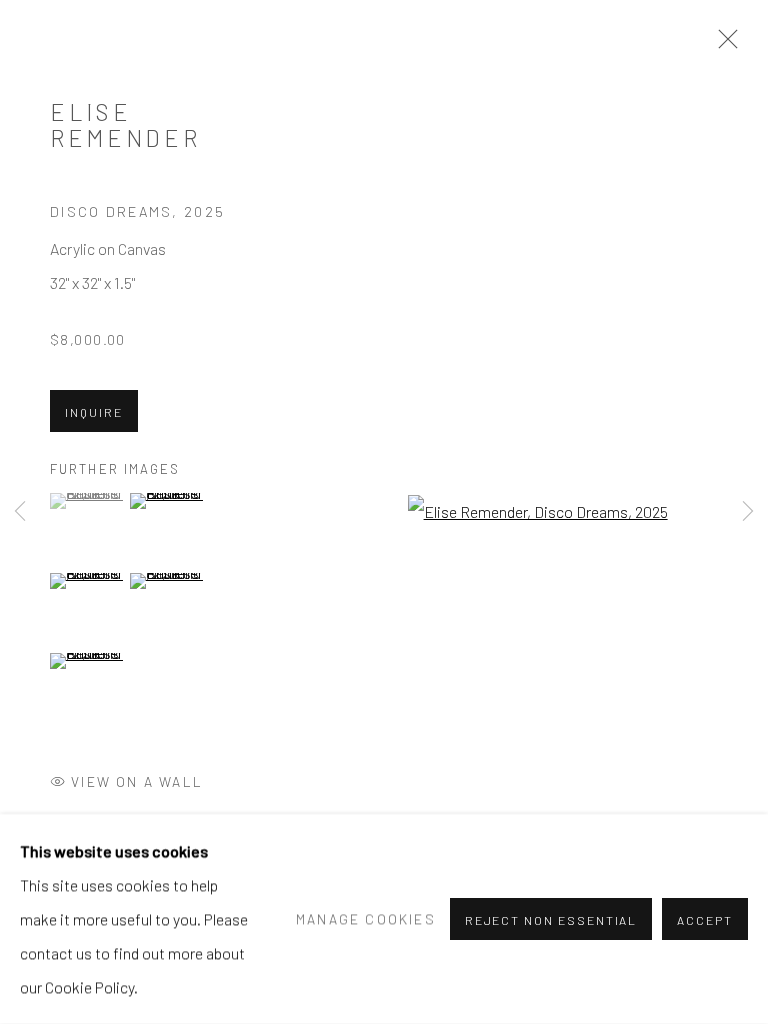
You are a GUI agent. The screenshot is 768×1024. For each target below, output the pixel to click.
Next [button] (748, 512)
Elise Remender (125, 125)
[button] (87, 501)
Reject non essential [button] (551, 920)
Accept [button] (705, 920)
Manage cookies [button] (366, 918)
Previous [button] (20, 512)
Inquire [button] (94, 412)
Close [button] (723, 45)
